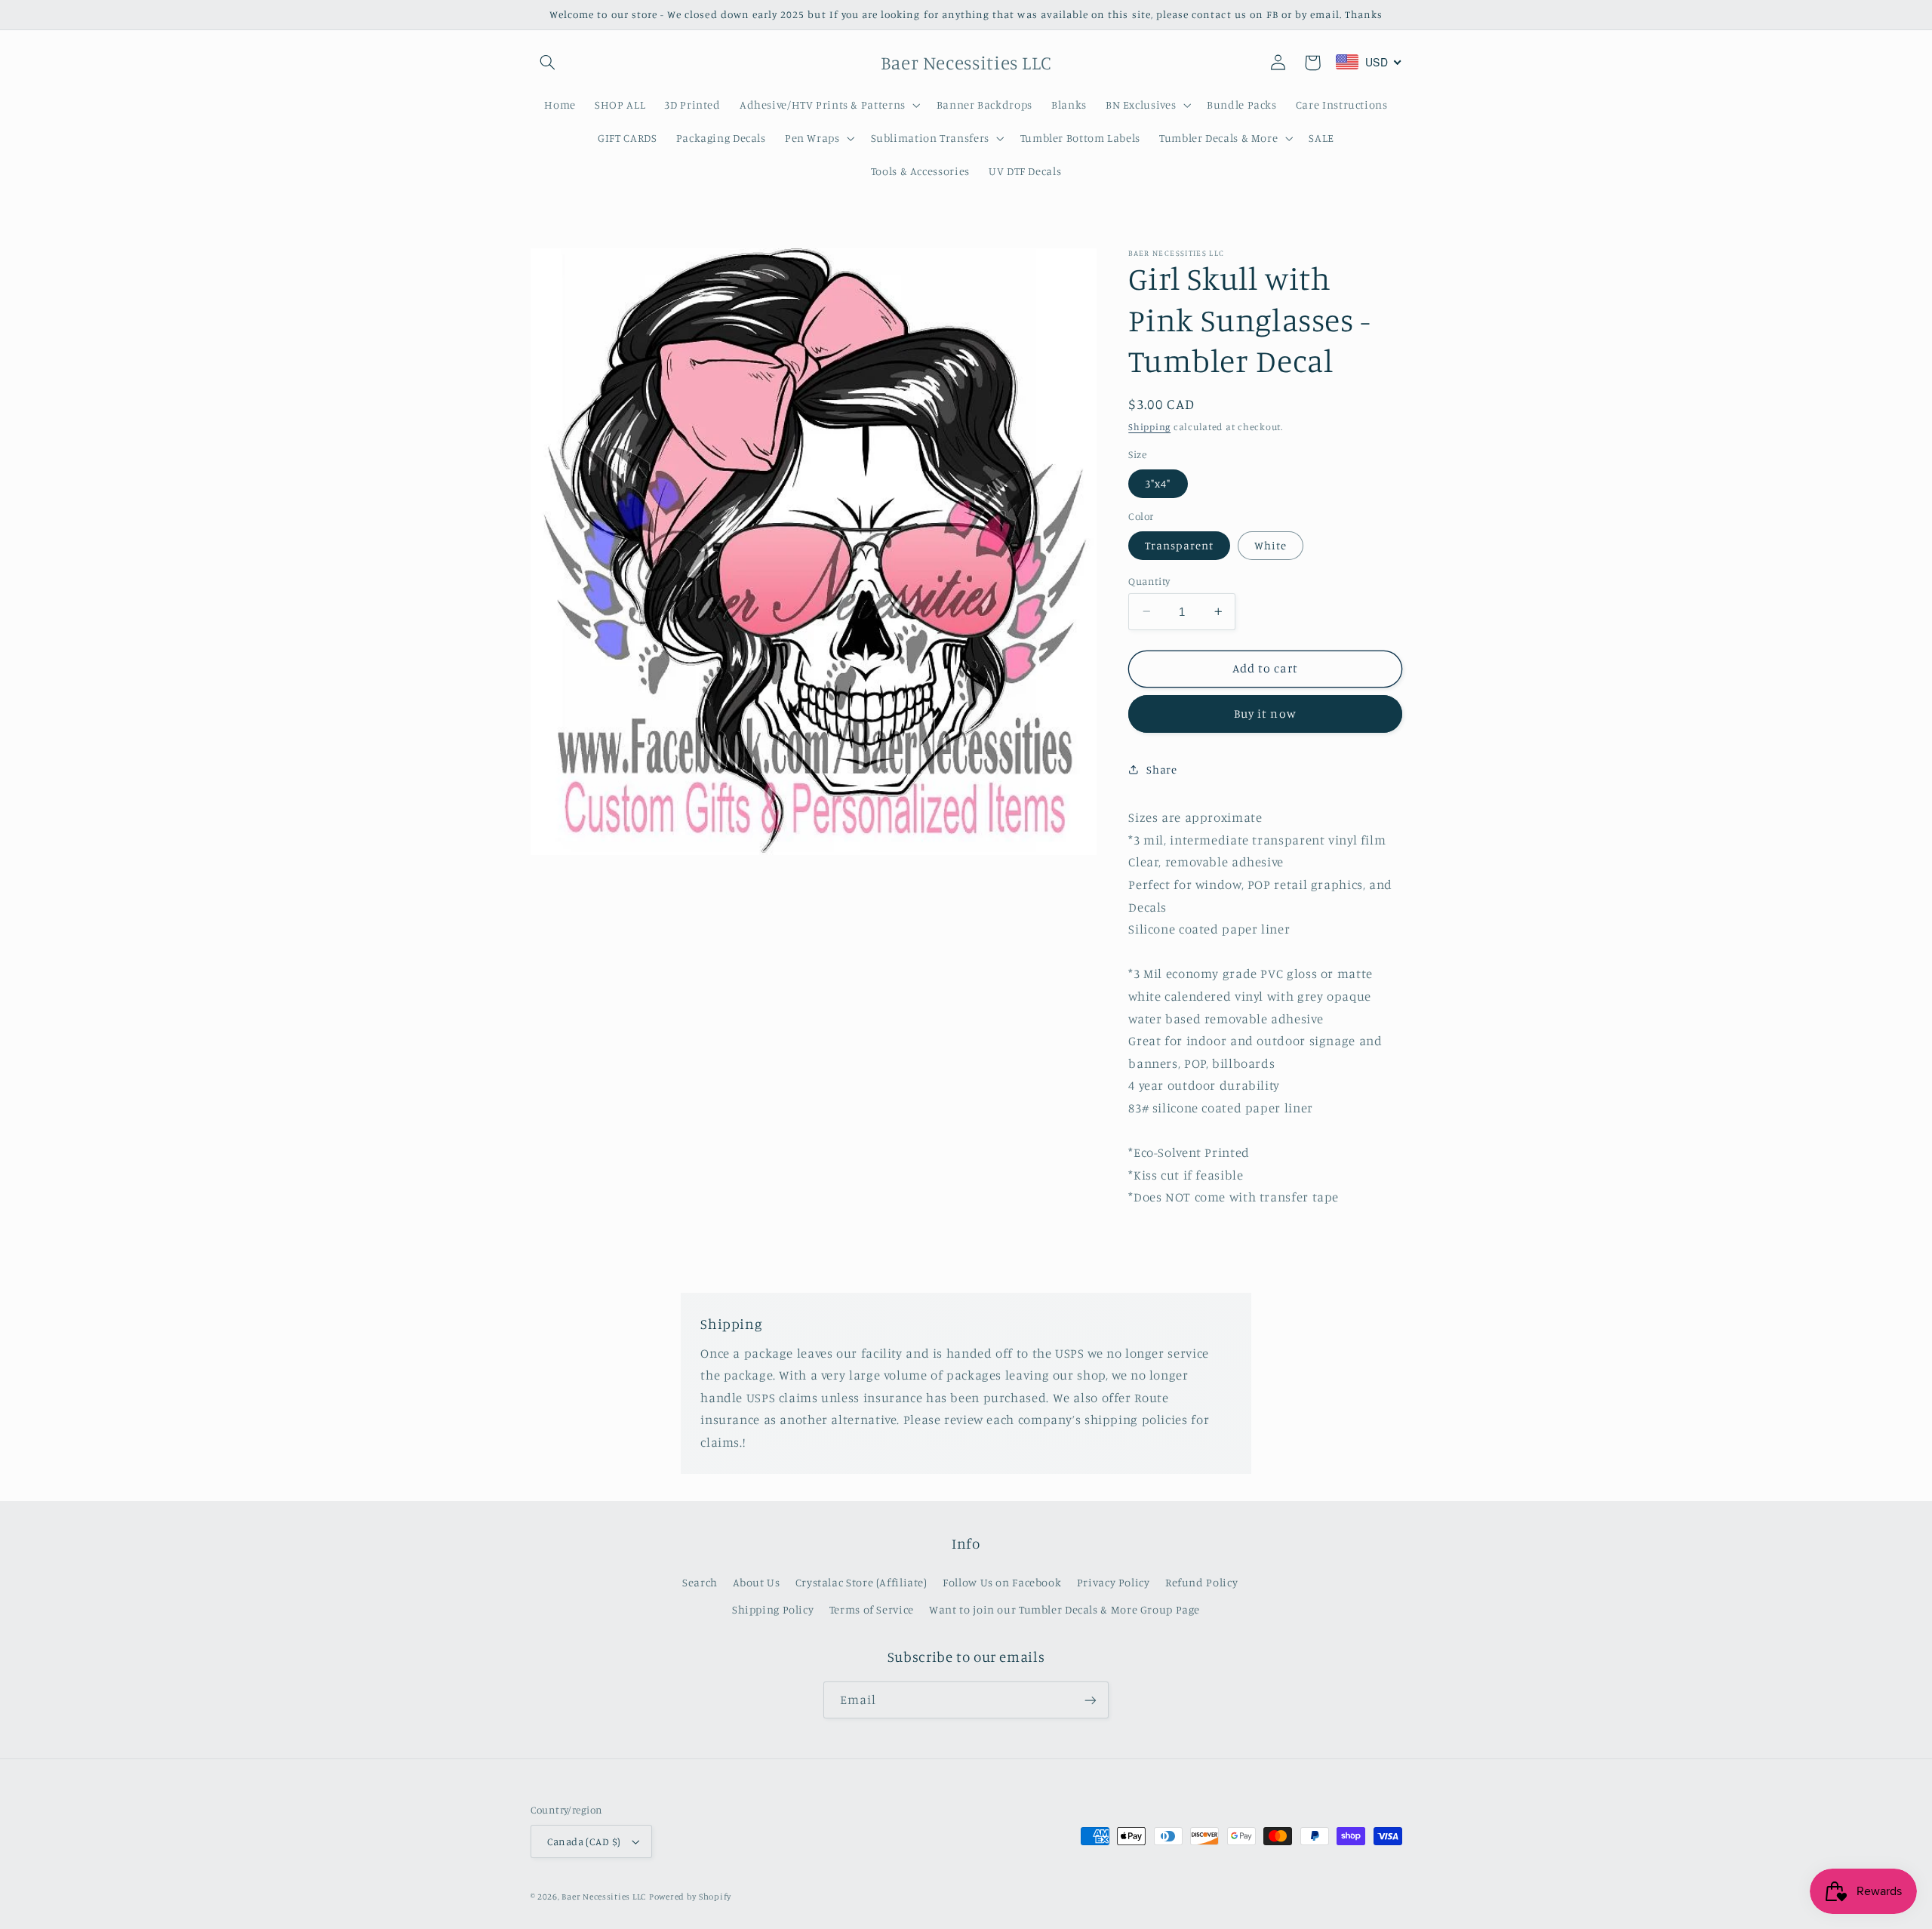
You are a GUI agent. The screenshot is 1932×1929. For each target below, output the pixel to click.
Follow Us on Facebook (1002, 1582)
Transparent (1179, 545)
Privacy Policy (1114, 1582)
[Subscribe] (1091, 1700)
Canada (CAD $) (584, 1841)
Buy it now (1265, 714)
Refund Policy (1201, 1582)
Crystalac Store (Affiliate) (861, 1582)
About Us (756, 1582)
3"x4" (1158, 483)
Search (700, 1582)
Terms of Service (872, 1609)
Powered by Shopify (690, 1897)
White (1271, 545)
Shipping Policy (773, 1609)
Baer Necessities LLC (604, 1897)
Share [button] (1161, 769)
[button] (548, 63)
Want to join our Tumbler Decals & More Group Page (1064, 1609)
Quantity (1149, 580)
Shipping (1149, 426)
